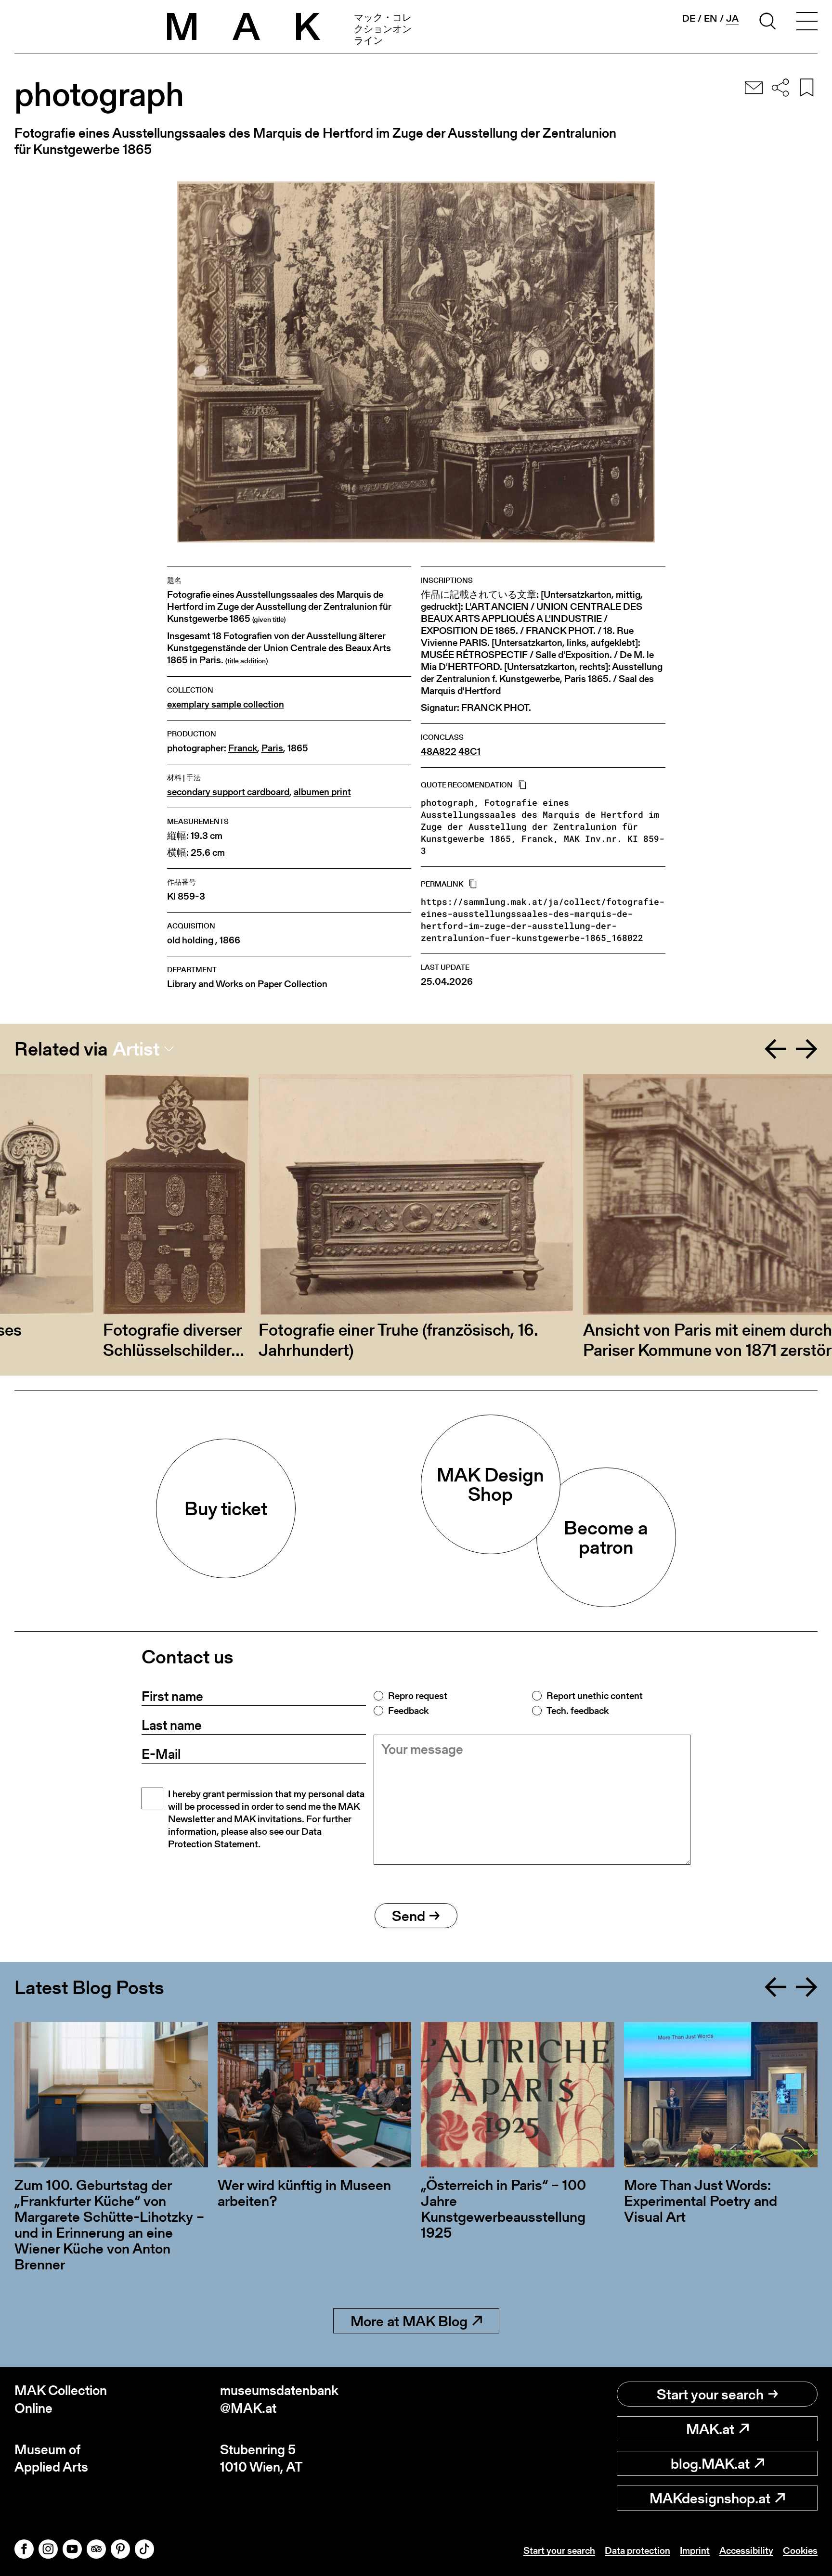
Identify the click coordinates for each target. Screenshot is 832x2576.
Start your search (710, 2394)
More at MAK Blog (409, 2321)
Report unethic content (595, 1696)
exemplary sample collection (226, 704)
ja (732, 19)
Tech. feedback (578, 1711)
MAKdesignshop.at (710, 2498)
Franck (243, 748)
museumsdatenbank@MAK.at (279, 2399)
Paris (272, 748)
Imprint (695, 2550)
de (689, 18)
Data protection (637, 2550)
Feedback (408, 1711)
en (711, 18)
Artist (136, 1049)
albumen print (322, 792)
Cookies (800, 2550)
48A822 (439, 752)
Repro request (418, 1696)
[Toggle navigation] (807, 23)
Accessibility (746, 2550)
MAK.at (710, 2429)
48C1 (469, 752)
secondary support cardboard (228, 792)
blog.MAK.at (710, 2463)
